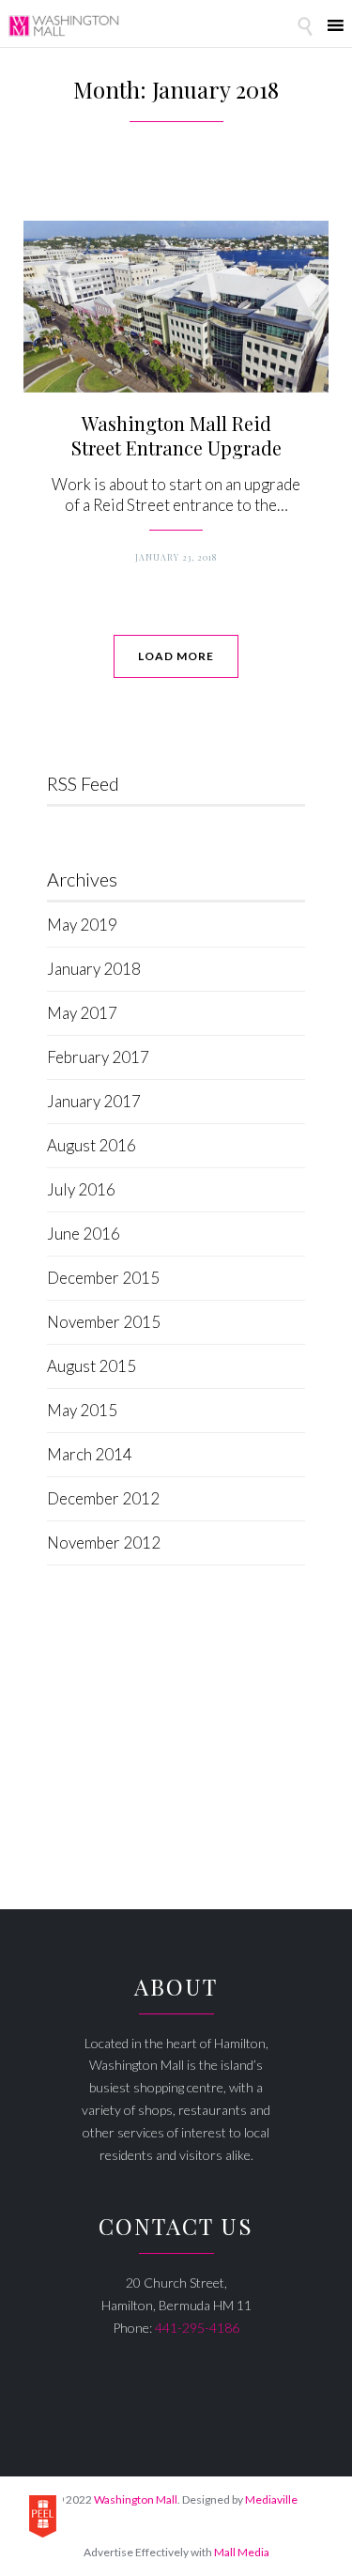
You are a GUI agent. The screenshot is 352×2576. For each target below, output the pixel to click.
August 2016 (92, 1145)
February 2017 (98, 1057)
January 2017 (94, 1101)
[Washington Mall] (64, 26)
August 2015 (92, 1366)
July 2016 (81, 1189)
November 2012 (104, 1543)
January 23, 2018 (176, 557)
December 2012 (103, 1498)
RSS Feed (83, 783)
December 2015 (103, 1278)
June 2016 (84, 1234)
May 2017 (82, 1013)
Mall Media (242, 2552)
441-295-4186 (197, 2328)
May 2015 (82, 1410)
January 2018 (94, 969)
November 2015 (104, 1322)
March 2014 (90, 1454)
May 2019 (82, 925)
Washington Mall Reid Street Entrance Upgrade (176, 436)
